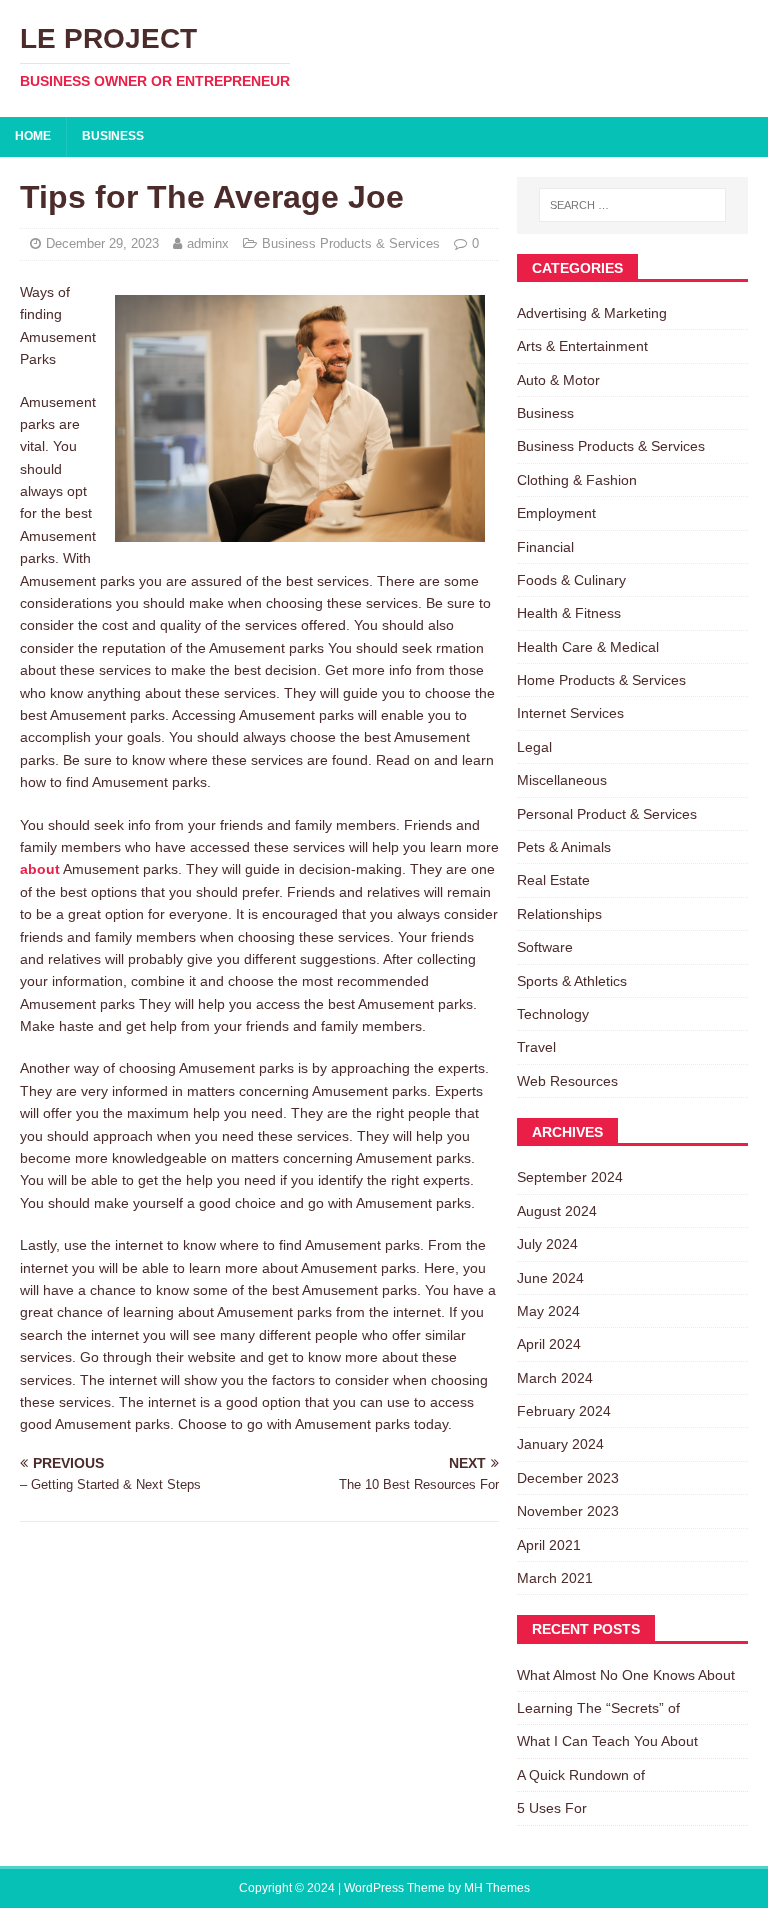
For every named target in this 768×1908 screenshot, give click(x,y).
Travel (536, 1047)
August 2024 (557, 1211)
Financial (545, 547)
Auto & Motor (558, 380)
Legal (534, 747)
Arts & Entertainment (582, 346)
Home (33, 136)
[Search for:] (632, 205)
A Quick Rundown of (581, 1775)
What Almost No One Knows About (626, 1675)
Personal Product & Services (607, 814)
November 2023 (568, 1511)
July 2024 (547, 1244)
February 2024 (564, 1411)
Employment (556, 513)
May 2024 (548, 1311)
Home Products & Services (601, 680)
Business (113, 136)
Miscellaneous (562, 780)
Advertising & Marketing (592, 313)
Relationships (559, 914)
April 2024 (549, 1344)
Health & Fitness (569, 613)
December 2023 (568, 1478)
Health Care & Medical (588, 647)
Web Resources (567, 1081)
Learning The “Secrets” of (598, 1708)
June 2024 (550, 1278)
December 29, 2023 (102, 243)
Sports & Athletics (572, 981)
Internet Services (570, 713)
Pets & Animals (564, 847)
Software (545, 947)
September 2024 (570, 1177)
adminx (208, 243)
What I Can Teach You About (607, 1741)
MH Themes (497, 1888)
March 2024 (555, 1378)
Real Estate (553, 880)
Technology (553, 1014)
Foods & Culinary (571, 580)
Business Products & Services (351, 243)
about (40, 869)
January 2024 (560, 1444)
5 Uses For (552, 1808)
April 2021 (549, 1545)
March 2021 (555, 1578)
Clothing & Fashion (577, 480)
